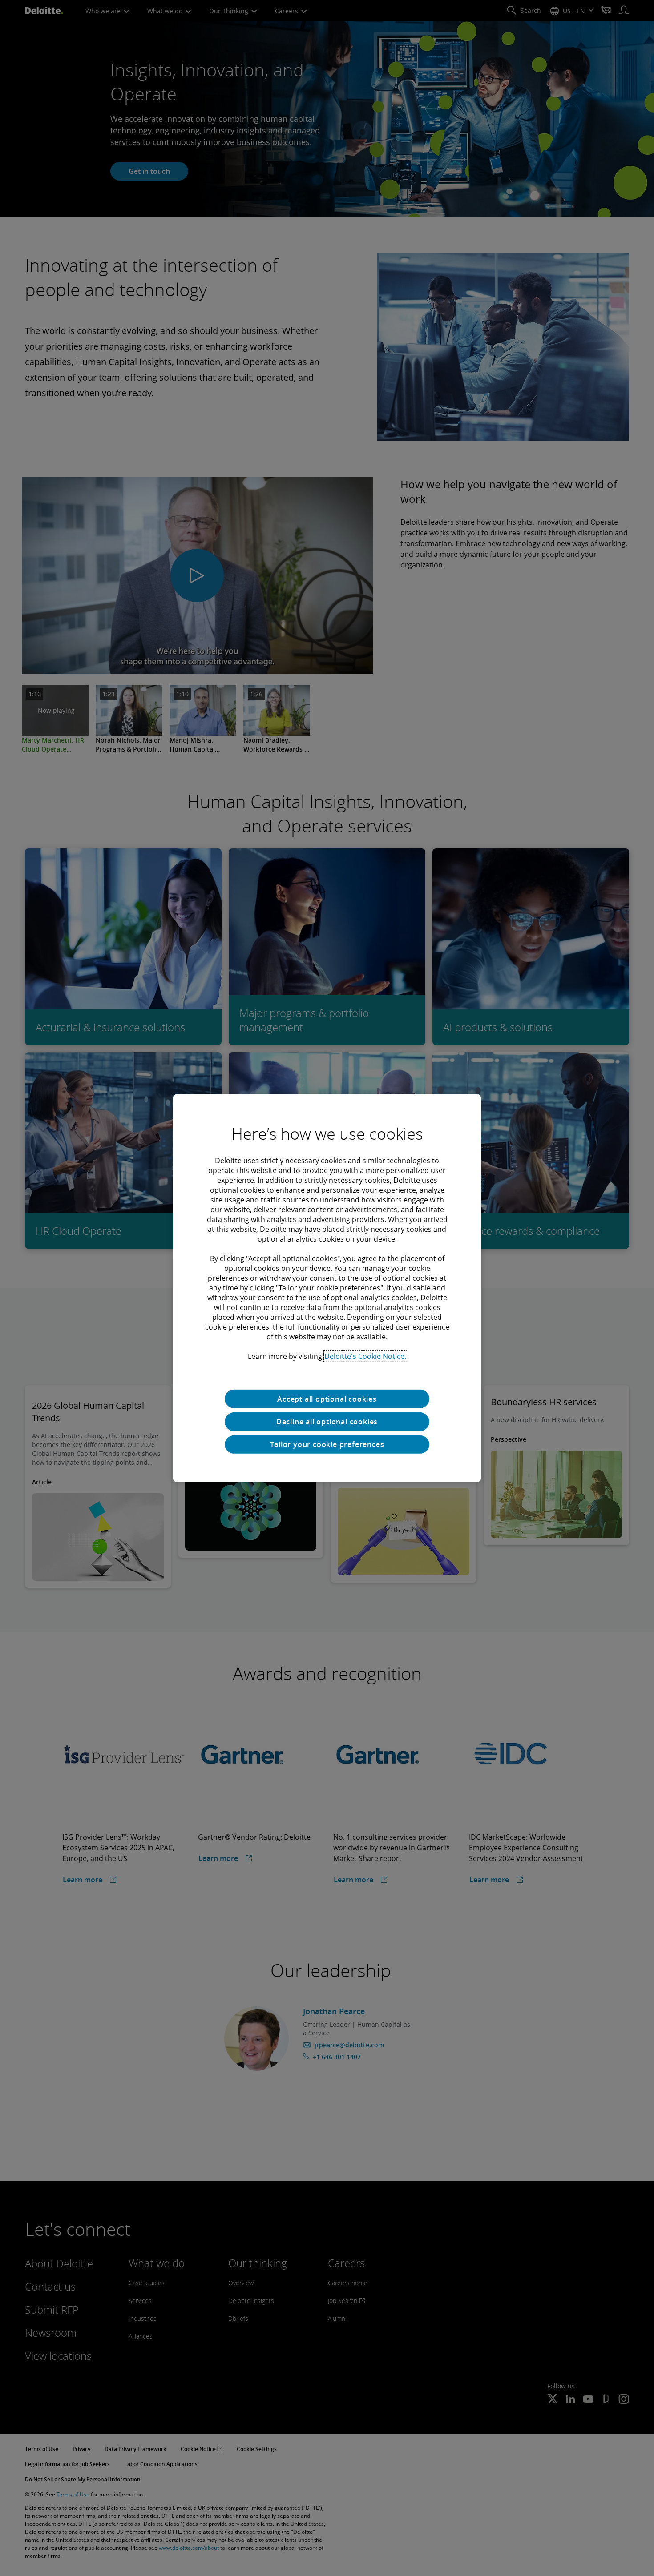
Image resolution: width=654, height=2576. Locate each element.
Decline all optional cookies (327, 1422)
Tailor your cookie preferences (327, 1444)
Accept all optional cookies (327, 1399)
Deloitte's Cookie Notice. (365, 1356)
